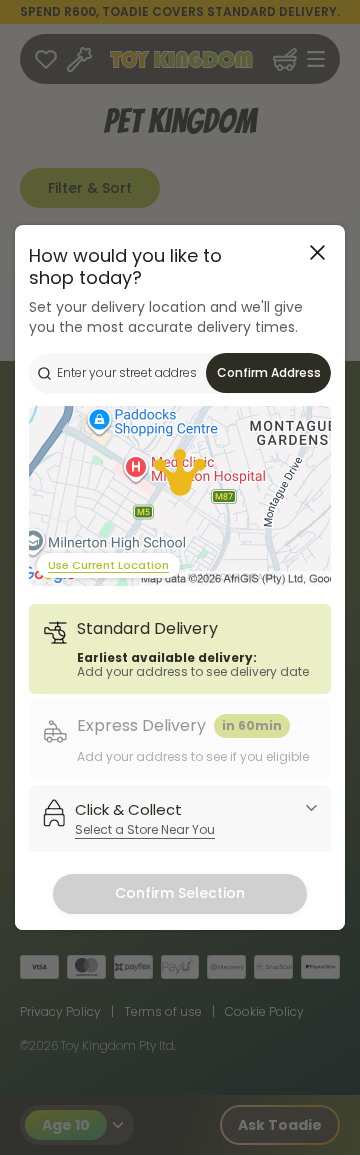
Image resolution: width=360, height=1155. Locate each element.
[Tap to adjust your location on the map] (180, 496)
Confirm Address (269, 372)
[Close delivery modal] (317, 252)
